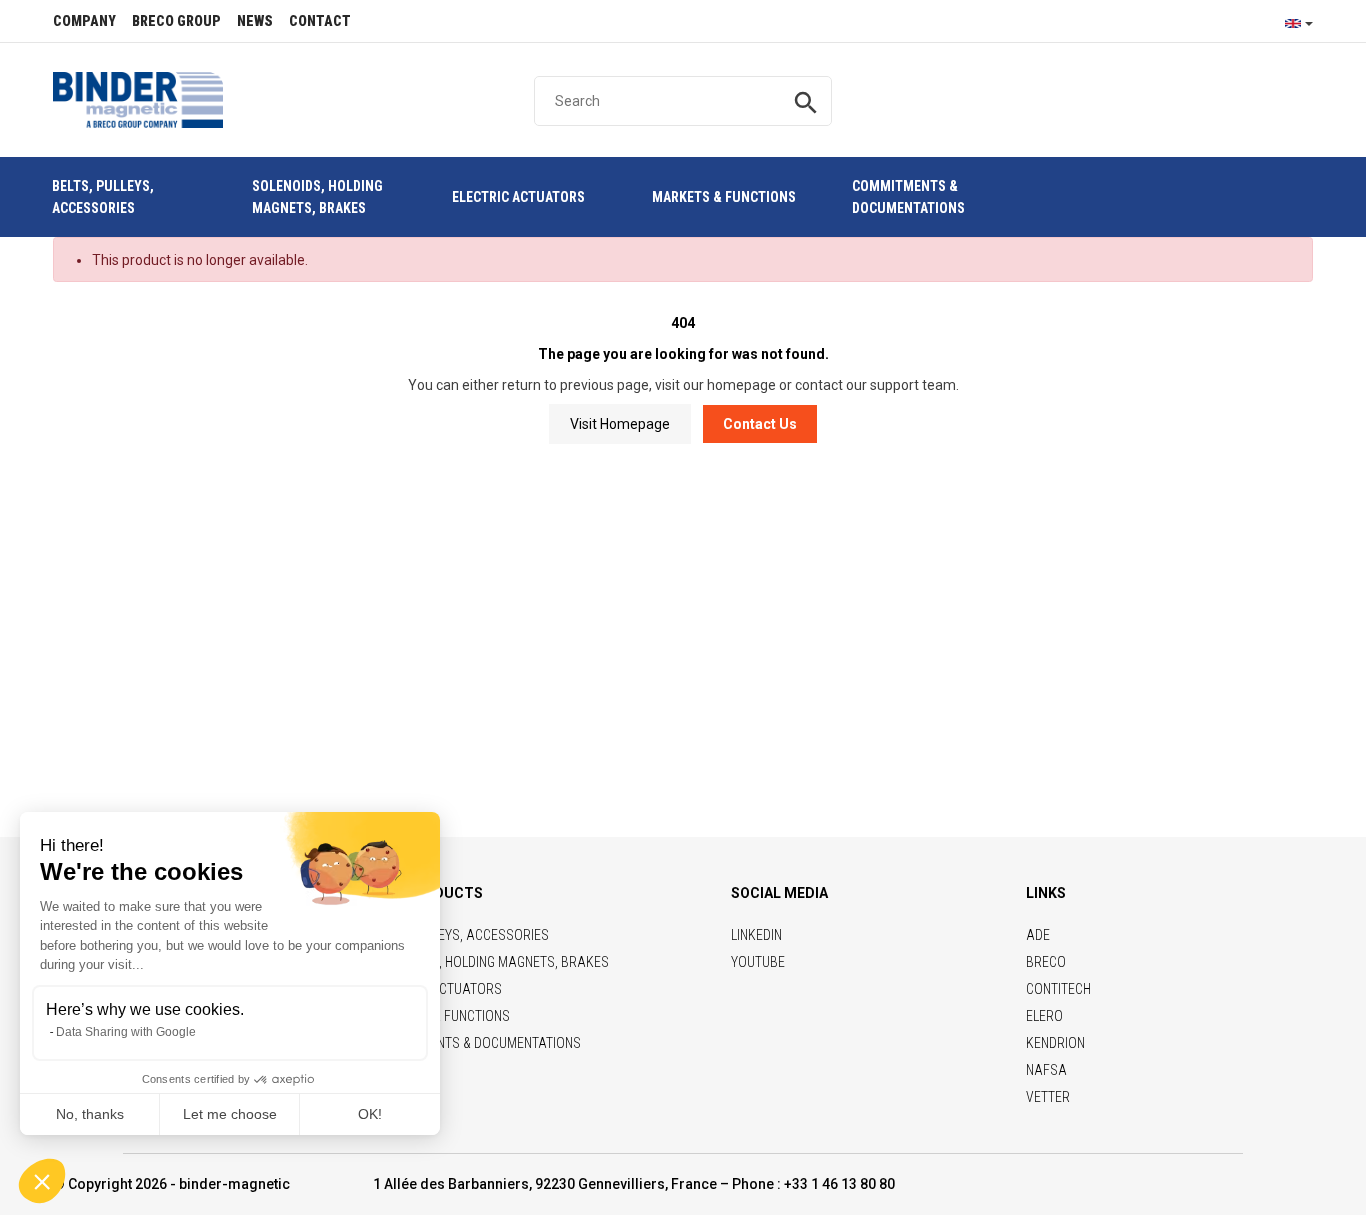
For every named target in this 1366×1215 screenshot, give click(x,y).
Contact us (760, 424)
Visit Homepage (620, 424)
